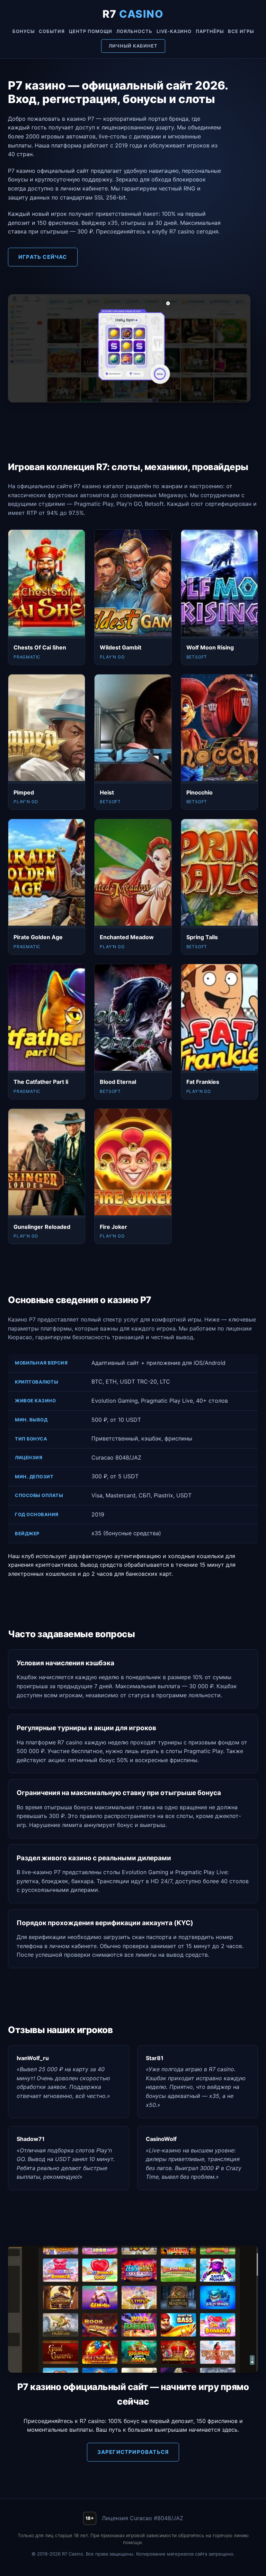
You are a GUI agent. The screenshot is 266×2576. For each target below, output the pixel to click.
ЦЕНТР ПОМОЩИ (91, 31)
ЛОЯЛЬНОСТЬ (134, 31)
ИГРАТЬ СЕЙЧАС (43, 257)
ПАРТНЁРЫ (210, 31)
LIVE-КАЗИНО (174, 31)
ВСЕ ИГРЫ (241, 31)
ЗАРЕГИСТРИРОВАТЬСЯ (133, 2452)
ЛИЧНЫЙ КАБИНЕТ (133, 46)
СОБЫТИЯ (52, 31)
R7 (133, 14)
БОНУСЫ (24, 31)
